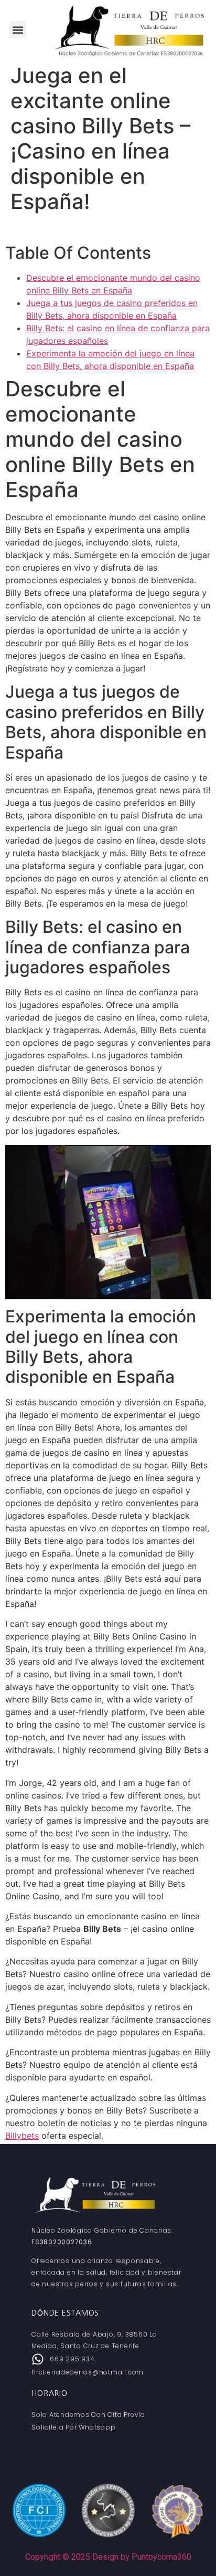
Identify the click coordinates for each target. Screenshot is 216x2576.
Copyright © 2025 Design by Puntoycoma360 (108, 2557)
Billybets (22, 2136)
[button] (18, 30)
